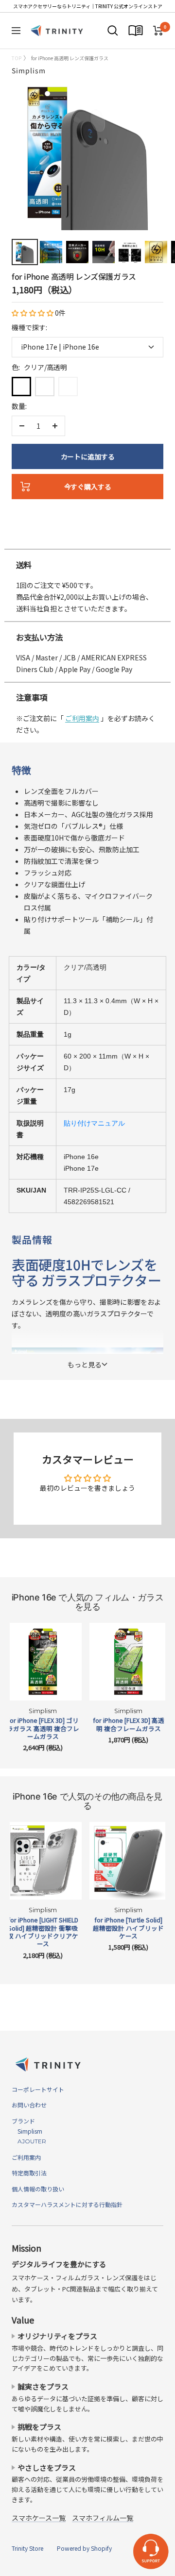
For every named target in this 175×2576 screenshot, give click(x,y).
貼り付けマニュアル (94, 1123)
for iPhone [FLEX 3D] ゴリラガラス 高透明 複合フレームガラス (43, 1728)
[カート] (158, 31)
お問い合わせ (29, 2105)
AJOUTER (29, 2141)
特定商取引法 (29, 2173)
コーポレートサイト (38, 2089)
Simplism (29, 70)
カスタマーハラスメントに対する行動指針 (67, 2204)
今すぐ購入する (88, 487)
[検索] (113, 31)
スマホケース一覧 (39, 2518)
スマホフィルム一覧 (103, 2518)
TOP (17, 58)
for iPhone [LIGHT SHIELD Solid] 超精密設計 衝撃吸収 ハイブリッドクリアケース (43, 1932)
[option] (87, 539)
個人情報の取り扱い (38, 2189)
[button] (33, 313)
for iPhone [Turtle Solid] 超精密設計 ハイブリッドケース (128, 1928)
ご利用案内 (82, 718)
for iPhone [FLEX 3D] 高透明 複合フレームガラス (129, 1725)
